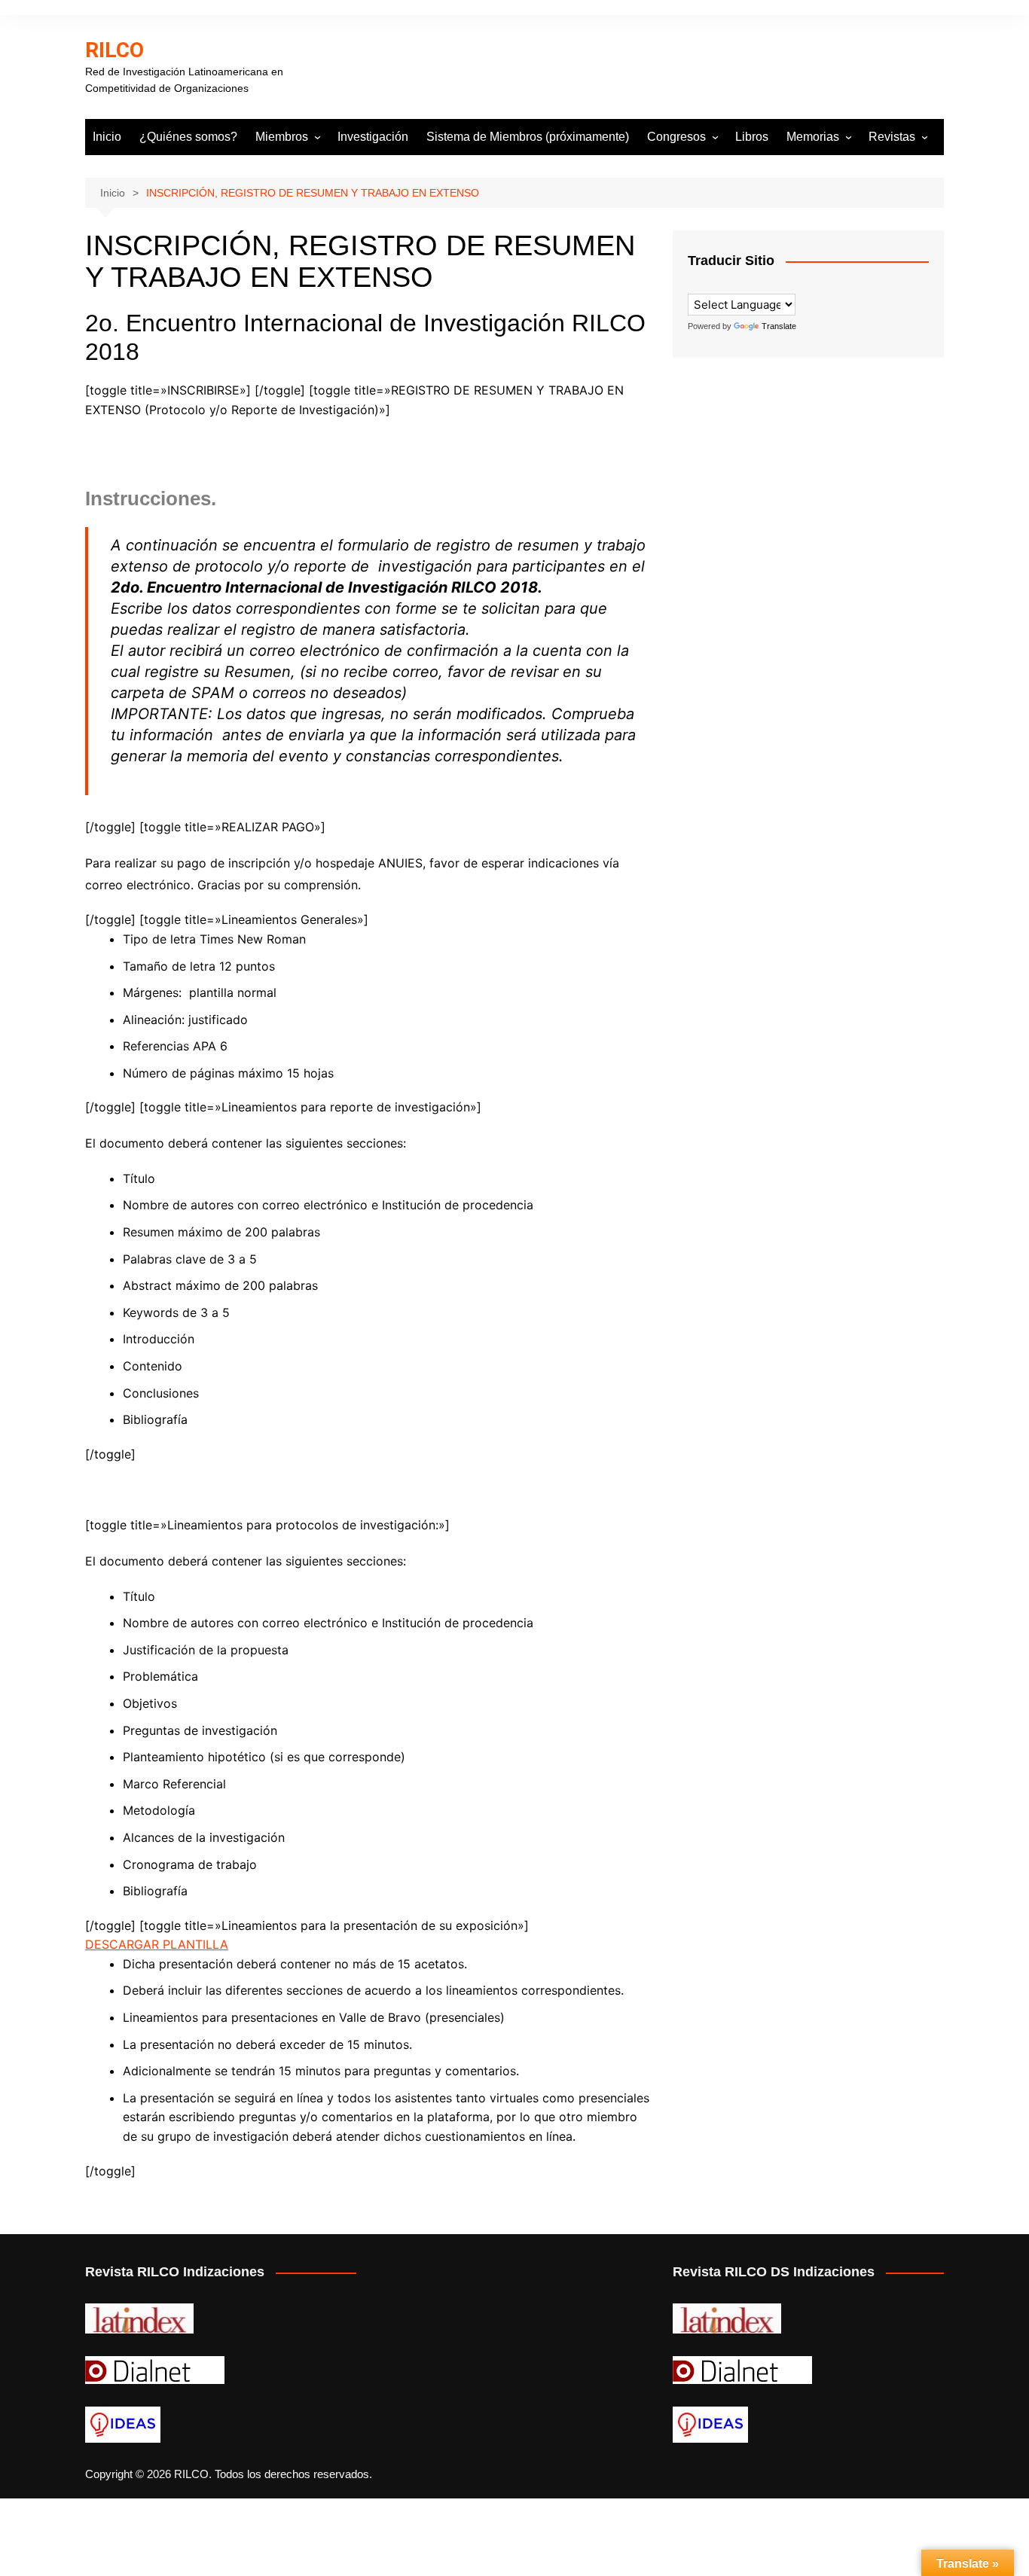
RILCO (115, 50)
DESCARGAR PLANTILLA (157, 1944)
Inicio (107, 137)
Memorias (813, 137)
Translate (779, 326)
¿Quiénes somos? (188, 137)
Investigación (373, 137)
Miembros (282, 137)
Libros (752, 137)
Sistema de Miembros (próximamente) (528, 137)
